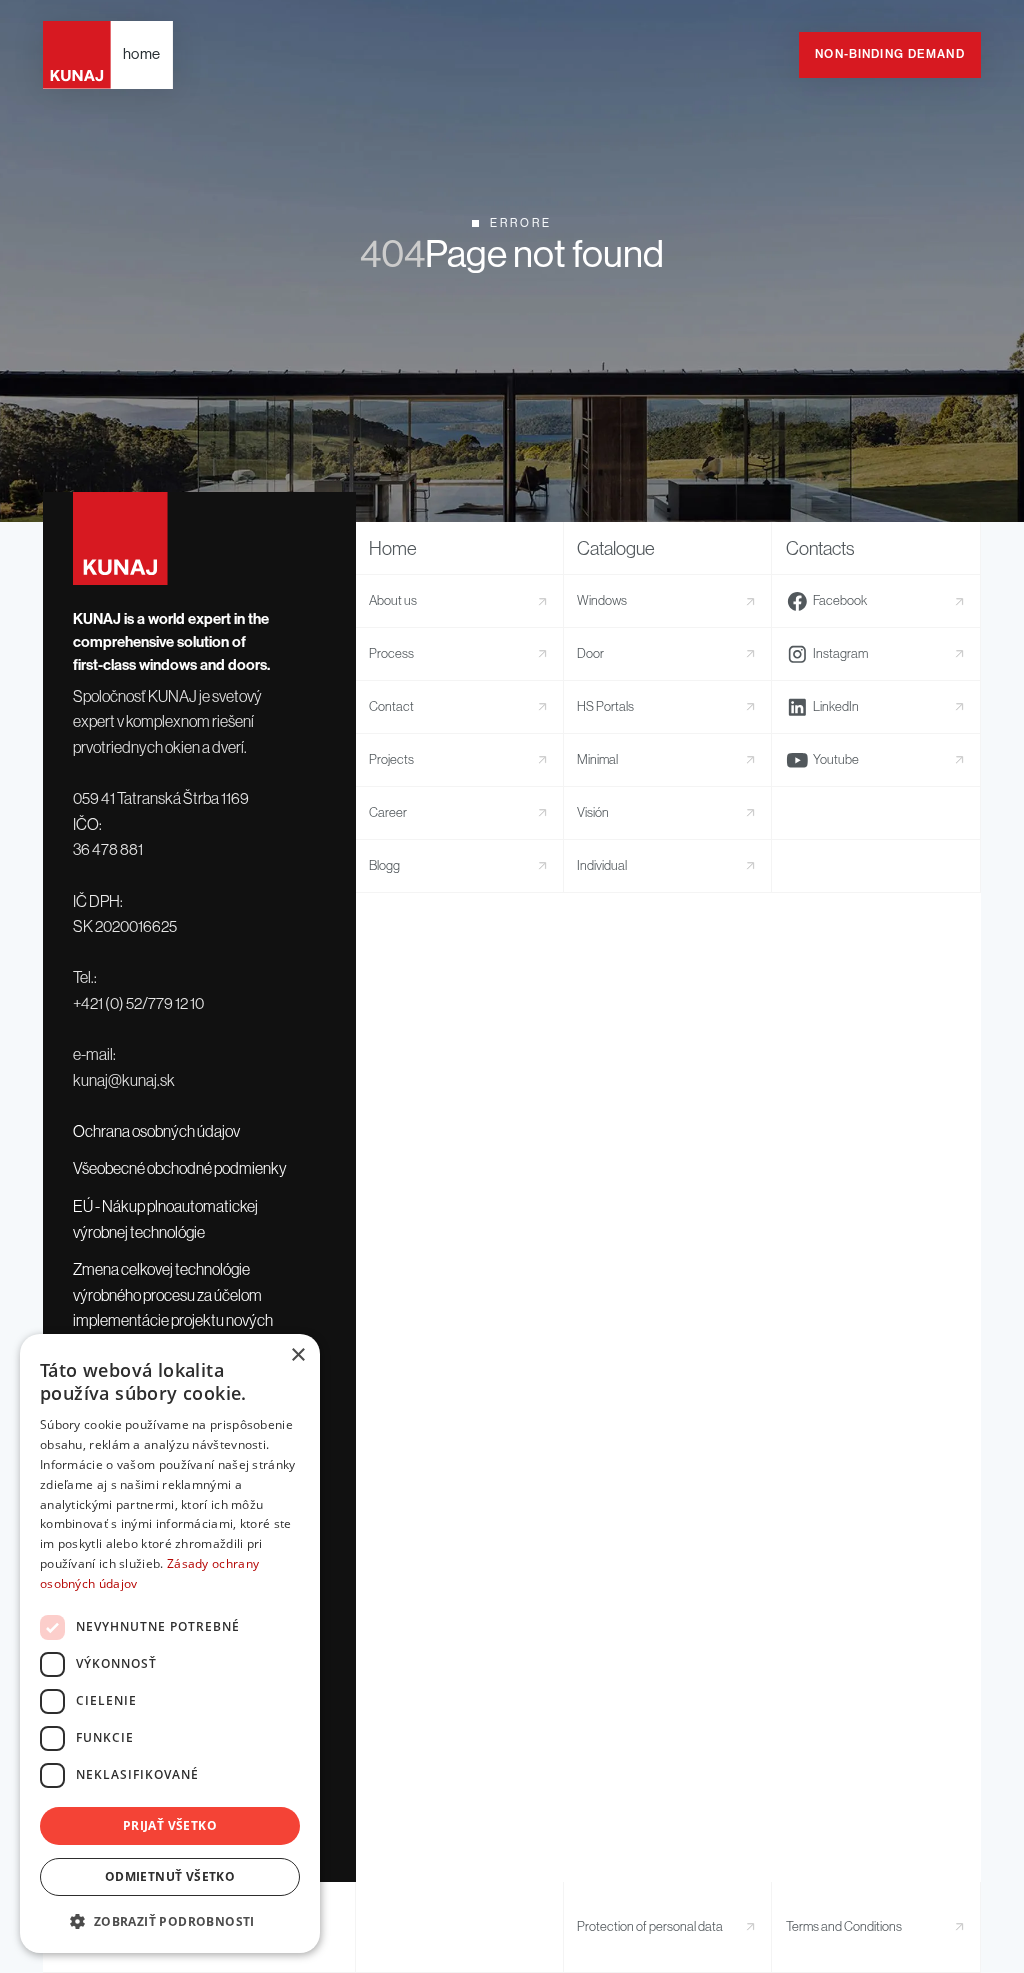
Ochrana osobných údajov (156, 1131)
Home (393, 548)
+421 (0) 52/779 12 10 (138, 1003)
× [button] (297, 1355)
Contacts (820, 548)
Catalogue (616, 548)
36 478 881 (108, 849)
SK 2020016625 (125, 926)
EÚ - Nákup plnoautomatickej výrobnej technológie (165, 1219)
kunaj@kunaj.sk (124, 1080)
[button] (170, 1921)
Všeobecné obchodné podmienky (180, 1168)
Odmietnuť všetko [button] (170, 1876)
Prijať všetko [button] (170, 1825)
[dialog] (170, 1643)
